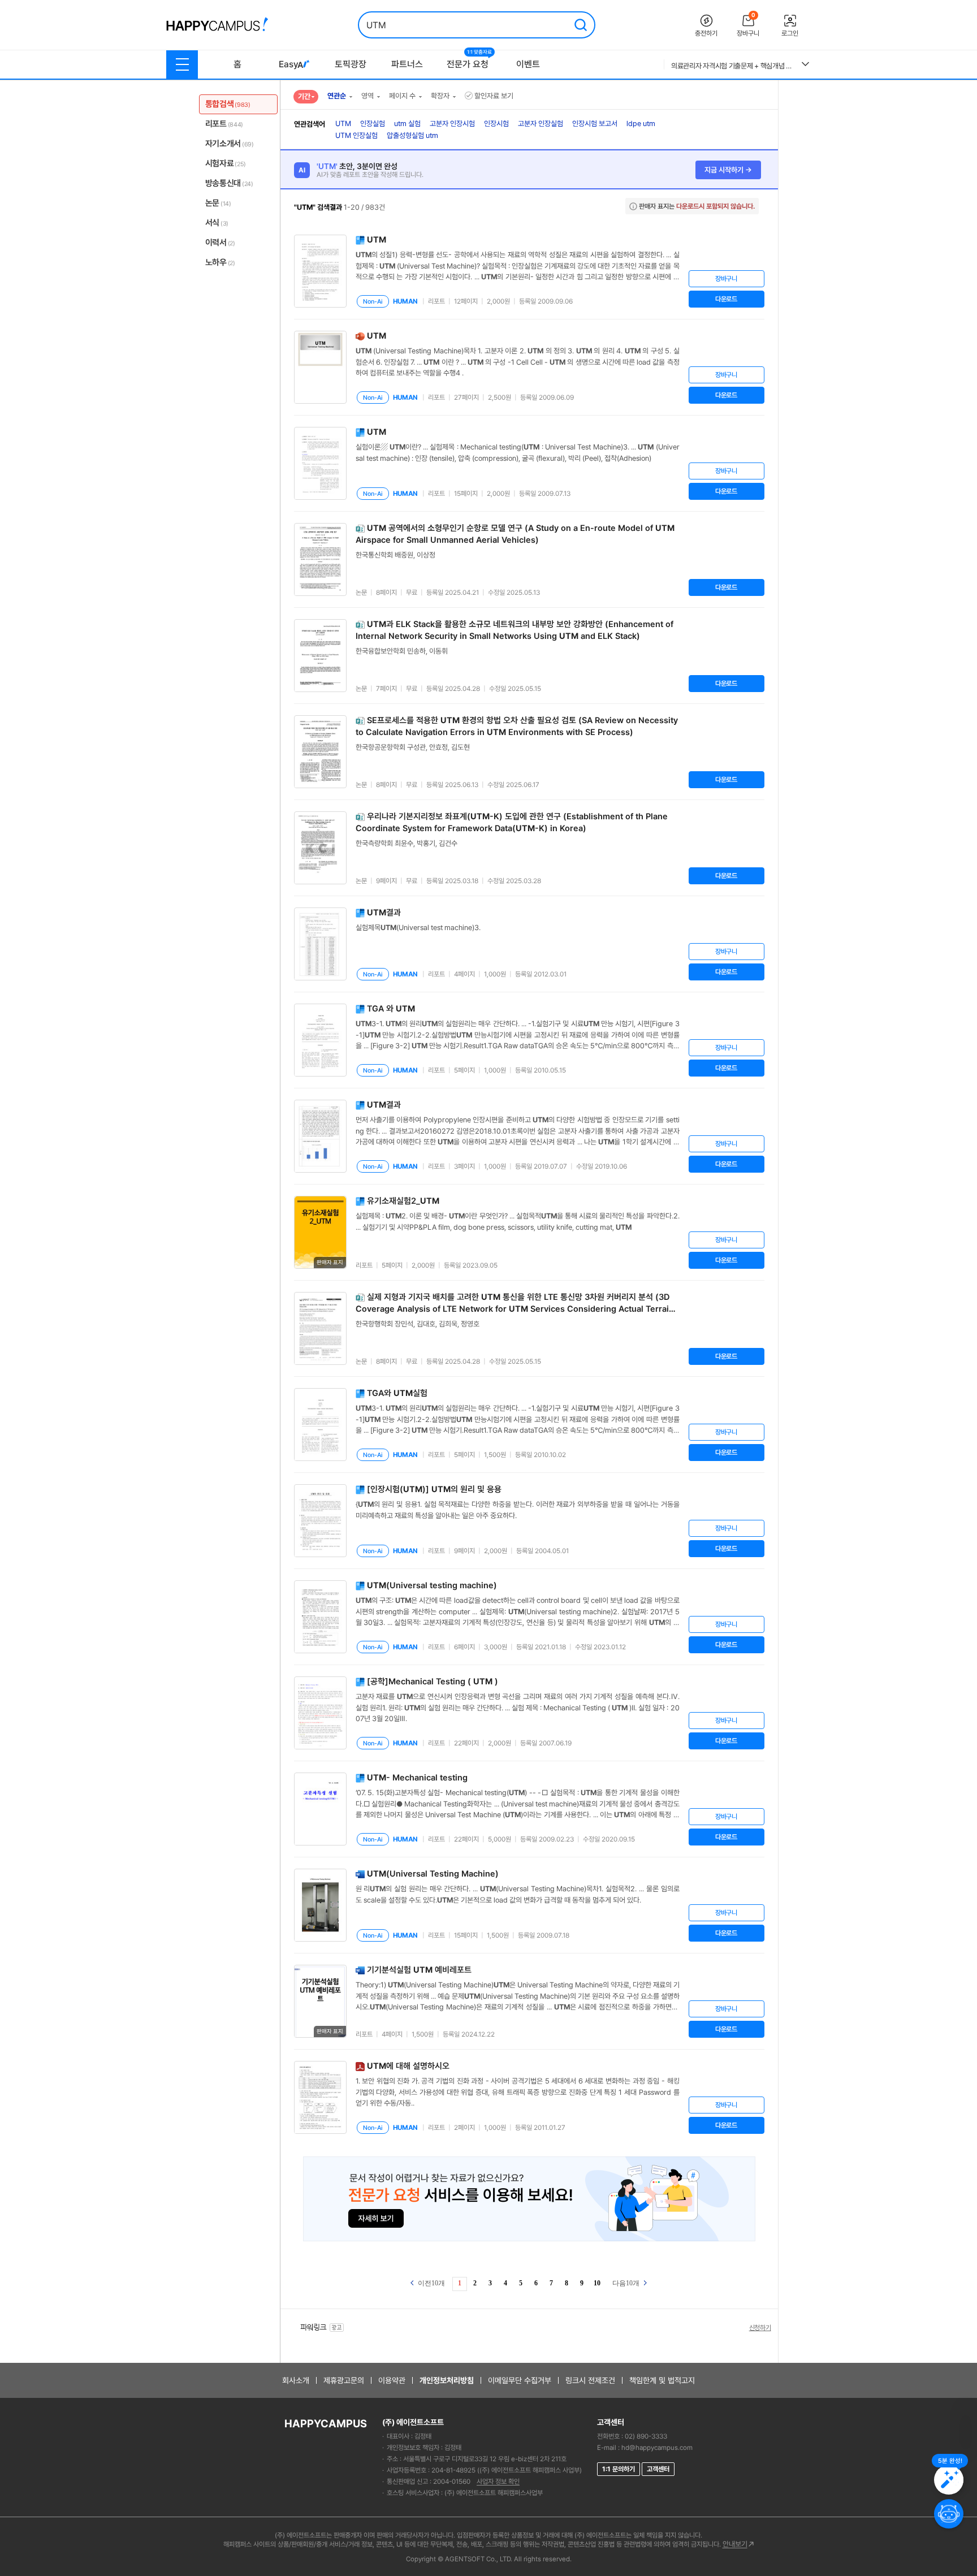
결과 (384, 913)
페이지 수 (402, 96)
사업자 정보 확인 (498, 2482)
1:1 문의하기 (619, 2469)
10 (597, 2283)
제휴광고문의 (344, 2380)
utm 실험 (407, 124)
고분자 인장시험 (452, 124)
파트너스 (407, 64)
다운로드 (726, 299)
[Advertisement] (829, 258)
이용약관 (392, 2380)
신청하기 (760, 2328)
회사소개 (296, 2380)
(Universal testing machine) (432, 1585)
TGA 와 (391, 1009)
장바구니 (726, 279)
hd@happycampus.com (657, 2448)
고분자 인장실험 (541, 124)
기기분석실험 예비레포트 (419, 1970)
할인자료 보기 (494, 96)
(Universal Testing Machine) (433, 1874)
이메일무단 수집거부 (520, 2380)
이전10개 (431, 2283)
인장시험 (496, 124)
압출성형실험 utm (412, 135)
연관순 (337, 96)
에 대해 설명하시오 (408, 2066)
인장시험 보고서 (595, 124)
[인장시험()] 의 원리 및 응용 (434, 1489)
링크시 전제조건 (590, 2380)
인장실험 (373, 124)
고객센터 (658, 2469)
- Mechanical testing (417, 1778)
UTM (343, 124)
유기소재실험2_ (403, 1201)
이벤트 (528, 64)
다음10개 (627, 2283)
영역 (368, 96)
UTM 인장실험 (356, 135)
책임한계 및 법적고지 (662, 2380)
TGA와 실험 (397, 1393)
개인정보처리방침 (447, 2380)
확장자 (440, 96)
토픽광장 (351, 64)
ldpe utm (641, 124)
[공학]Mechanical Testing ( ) (433, 1682)
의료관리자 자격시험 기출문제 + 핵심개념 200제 (732, 66)
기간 (304, 96)
